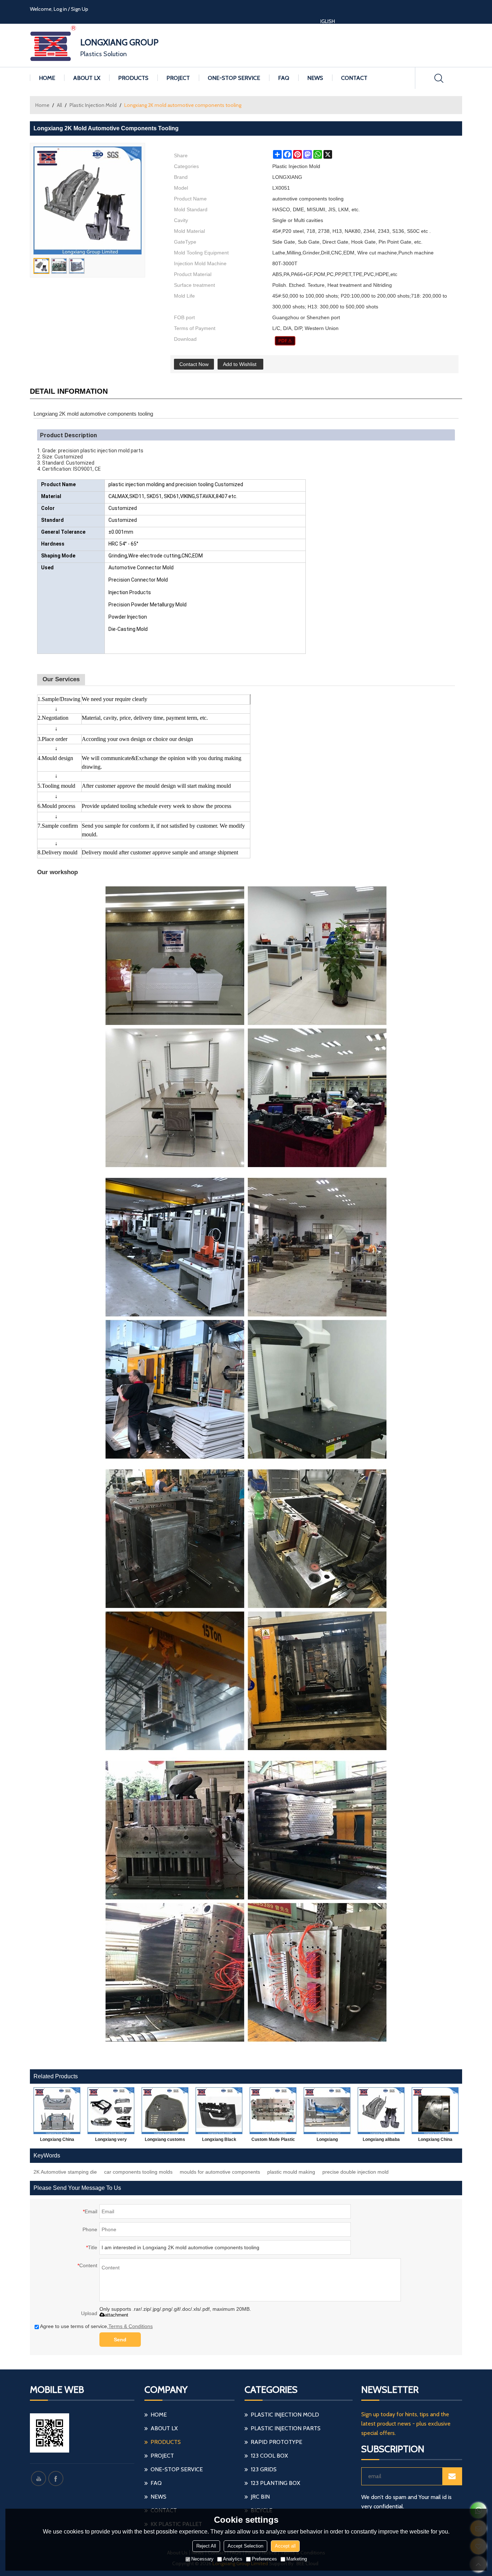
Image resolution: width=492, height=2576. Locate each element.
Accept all (285, 2546)
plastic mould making (291, 2172)
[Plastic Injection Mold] (285, 341)
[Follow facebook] (56, 2478)
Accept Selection (245, 2546)
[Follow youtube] (39, 2478)
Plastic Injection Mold (93, 105)
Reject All (206, 2546)
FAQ (284, 78)
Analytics (233, 2559)
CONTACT (354, 78)
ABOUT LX (87, 78)
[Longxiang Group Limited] (53, 45)
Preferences (264, 2559)
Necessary (202, 2559)
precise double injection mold (355, 2172)
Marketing (297, 2559)
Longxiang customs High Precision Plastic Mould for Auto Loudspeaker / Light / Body (165, 2141)
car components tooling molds (138, 2172)
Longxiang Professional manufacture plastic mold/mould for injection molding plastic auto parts (327, 2141)
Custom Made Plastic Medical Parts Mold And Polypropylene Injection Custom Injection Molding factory (273, 2141)
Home (42, 105)
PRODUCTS (133, 78)
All (59, 105)
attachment (117, 2315)
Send (120, 2340)
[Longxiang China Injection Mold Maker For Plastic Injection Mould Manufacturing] (57, 2111)
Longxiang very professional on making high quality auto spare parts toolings (111, 2141)
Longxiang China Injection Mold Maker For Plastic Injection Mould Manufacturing (57, 2141)
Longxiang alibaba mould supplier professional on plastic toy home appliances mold (381, 2141)
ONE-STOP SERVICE (234, 78)
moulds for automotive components (220, 2172)
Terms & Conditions (131, 2326)
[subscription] (452, 2476)
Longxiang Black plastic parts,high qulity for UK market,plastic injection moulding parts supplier (219, 2141)
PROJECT (178, 78)
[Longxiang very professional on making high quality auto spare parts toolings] (111, 2111)
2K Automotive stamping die (65, 2172)
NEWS (315, 78)
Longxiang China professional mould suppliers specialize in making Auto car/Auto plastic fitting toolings (435, 2141)
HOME (47, 78)
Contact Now (194, 364)
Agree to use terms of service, (96, 2326)
